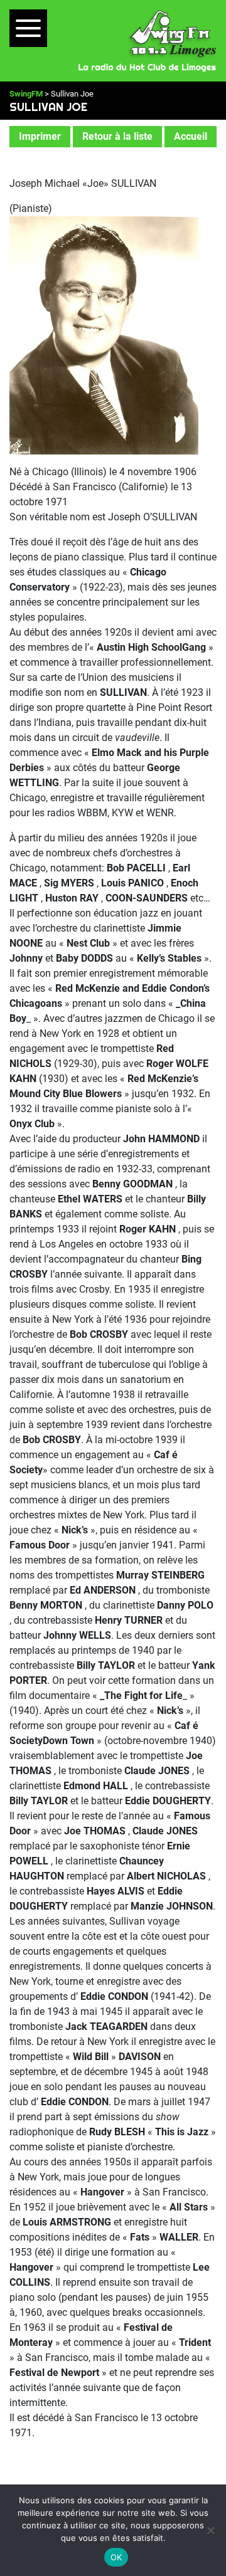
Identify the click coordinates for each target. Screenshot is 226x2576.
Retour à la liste (117, 136)
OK (116, 2557)
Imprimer (40, 136)
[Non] (210, 2530)
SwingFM (26, 94)
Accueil (191, 136)
